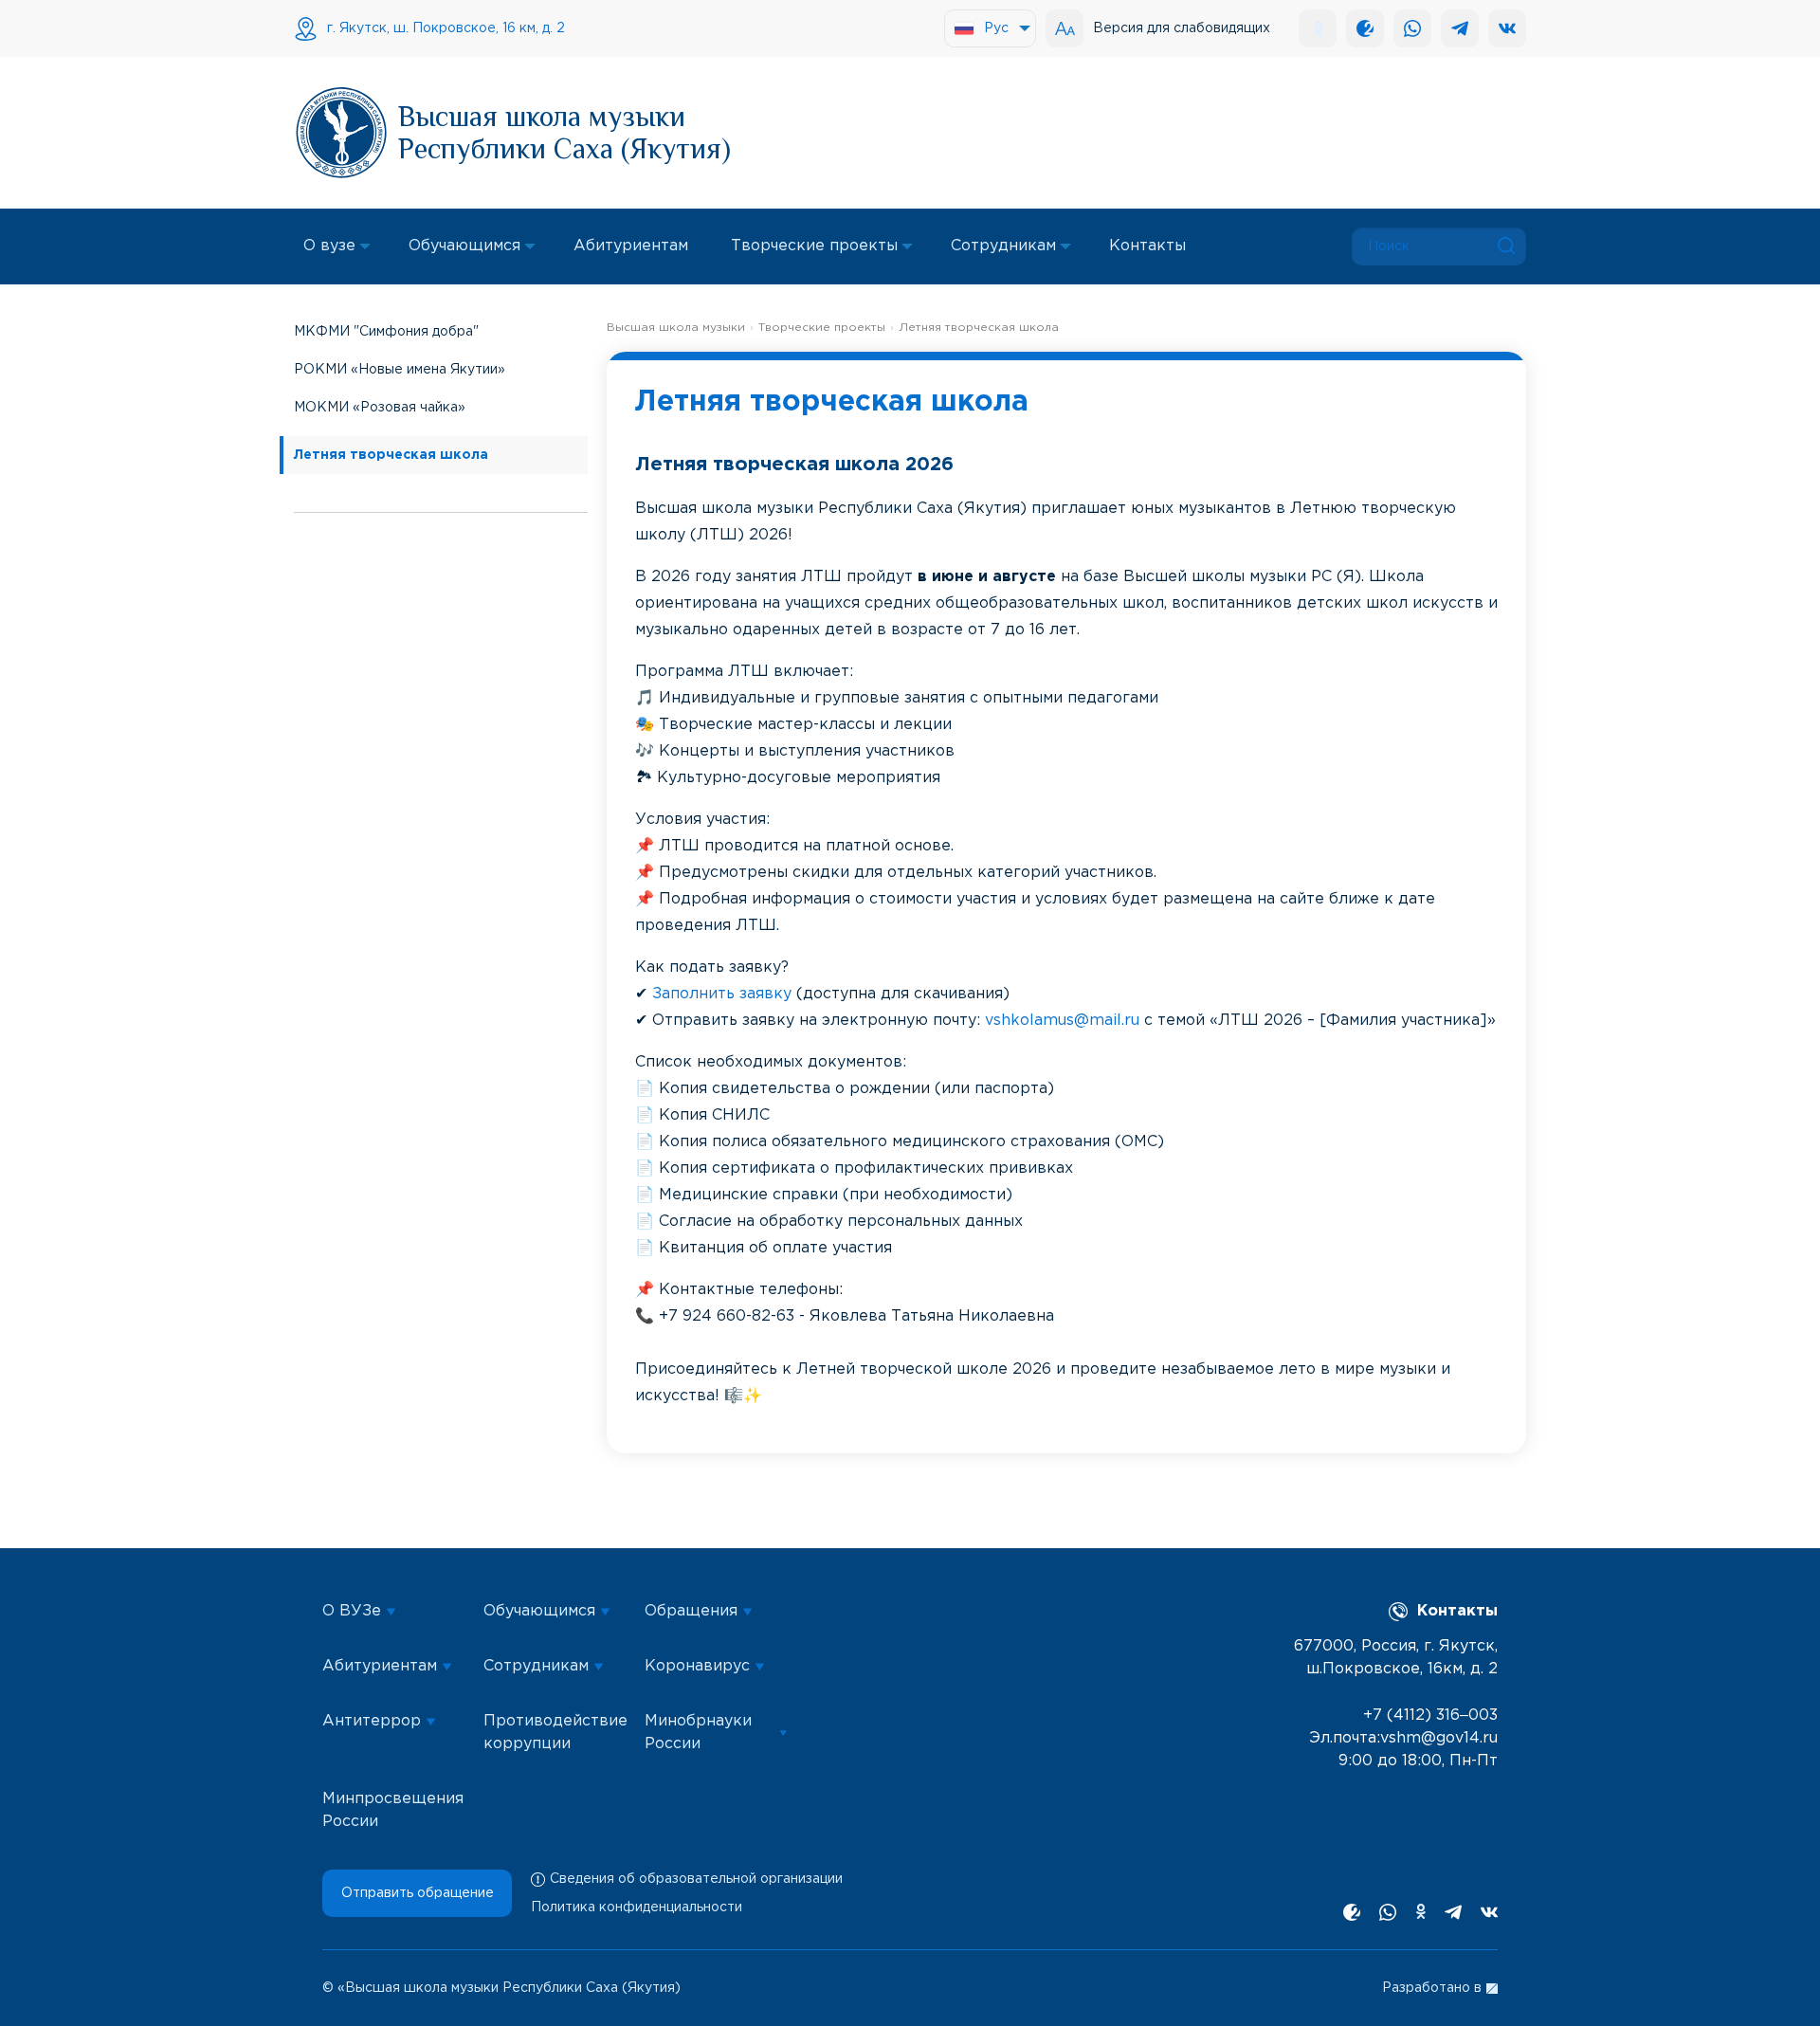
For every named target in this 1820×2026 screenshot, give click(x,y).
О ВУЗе (352, 1611)
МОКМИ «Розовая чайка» (380, 408)
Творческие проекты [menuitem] (814, 246)
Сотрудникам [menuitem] (1003, 246)
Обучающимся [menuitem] (464, 246)
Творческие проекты (822, 328)
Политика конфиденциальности (637, 1907)
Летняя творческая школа (391, 455)
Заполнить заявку (722, 994)
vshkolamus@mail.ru (1062, 1021)
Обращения (691, 1611)
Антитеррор (372, 1721)
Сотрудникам (536, 1666)
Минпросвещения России (393, 1810)
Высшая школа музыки (676, 328)
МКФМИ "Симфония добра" (386, 332)
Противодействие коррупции (555, 1733)
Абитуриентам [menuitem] (631, 246)
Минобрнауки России (698, 1733)
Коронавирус (697, 1666)
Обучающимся (539, 1611)
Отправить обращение (418, 1893)
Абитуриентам (380, 1666)
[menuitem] (990, 28)
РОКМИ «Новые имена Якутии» (400, 370)
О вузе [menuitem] (329, 246)
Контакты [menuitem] (1147, 246)
